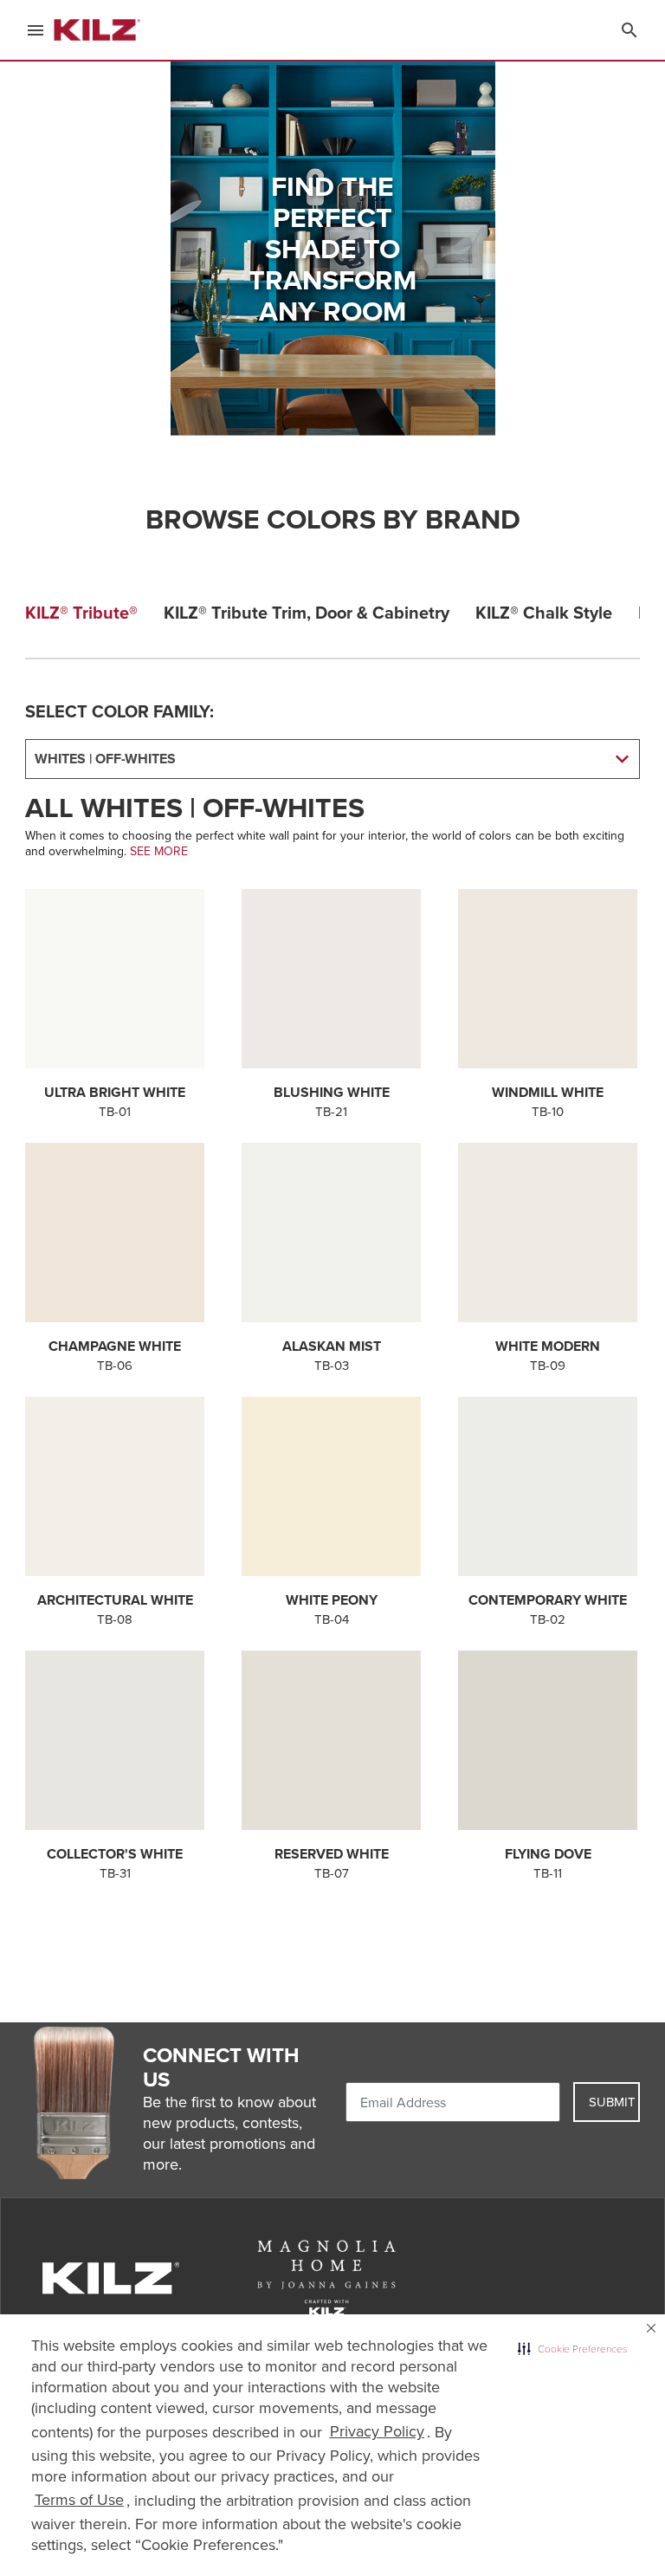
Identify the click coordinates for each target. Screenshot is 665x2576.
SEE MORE (159, 851)
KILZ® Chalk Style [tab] (544, 612)
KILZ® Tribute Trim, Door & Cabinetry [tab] (307, 612)
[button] (572, 2349)
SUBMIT (612, 2102)
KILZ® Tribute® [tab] (81, 612)
